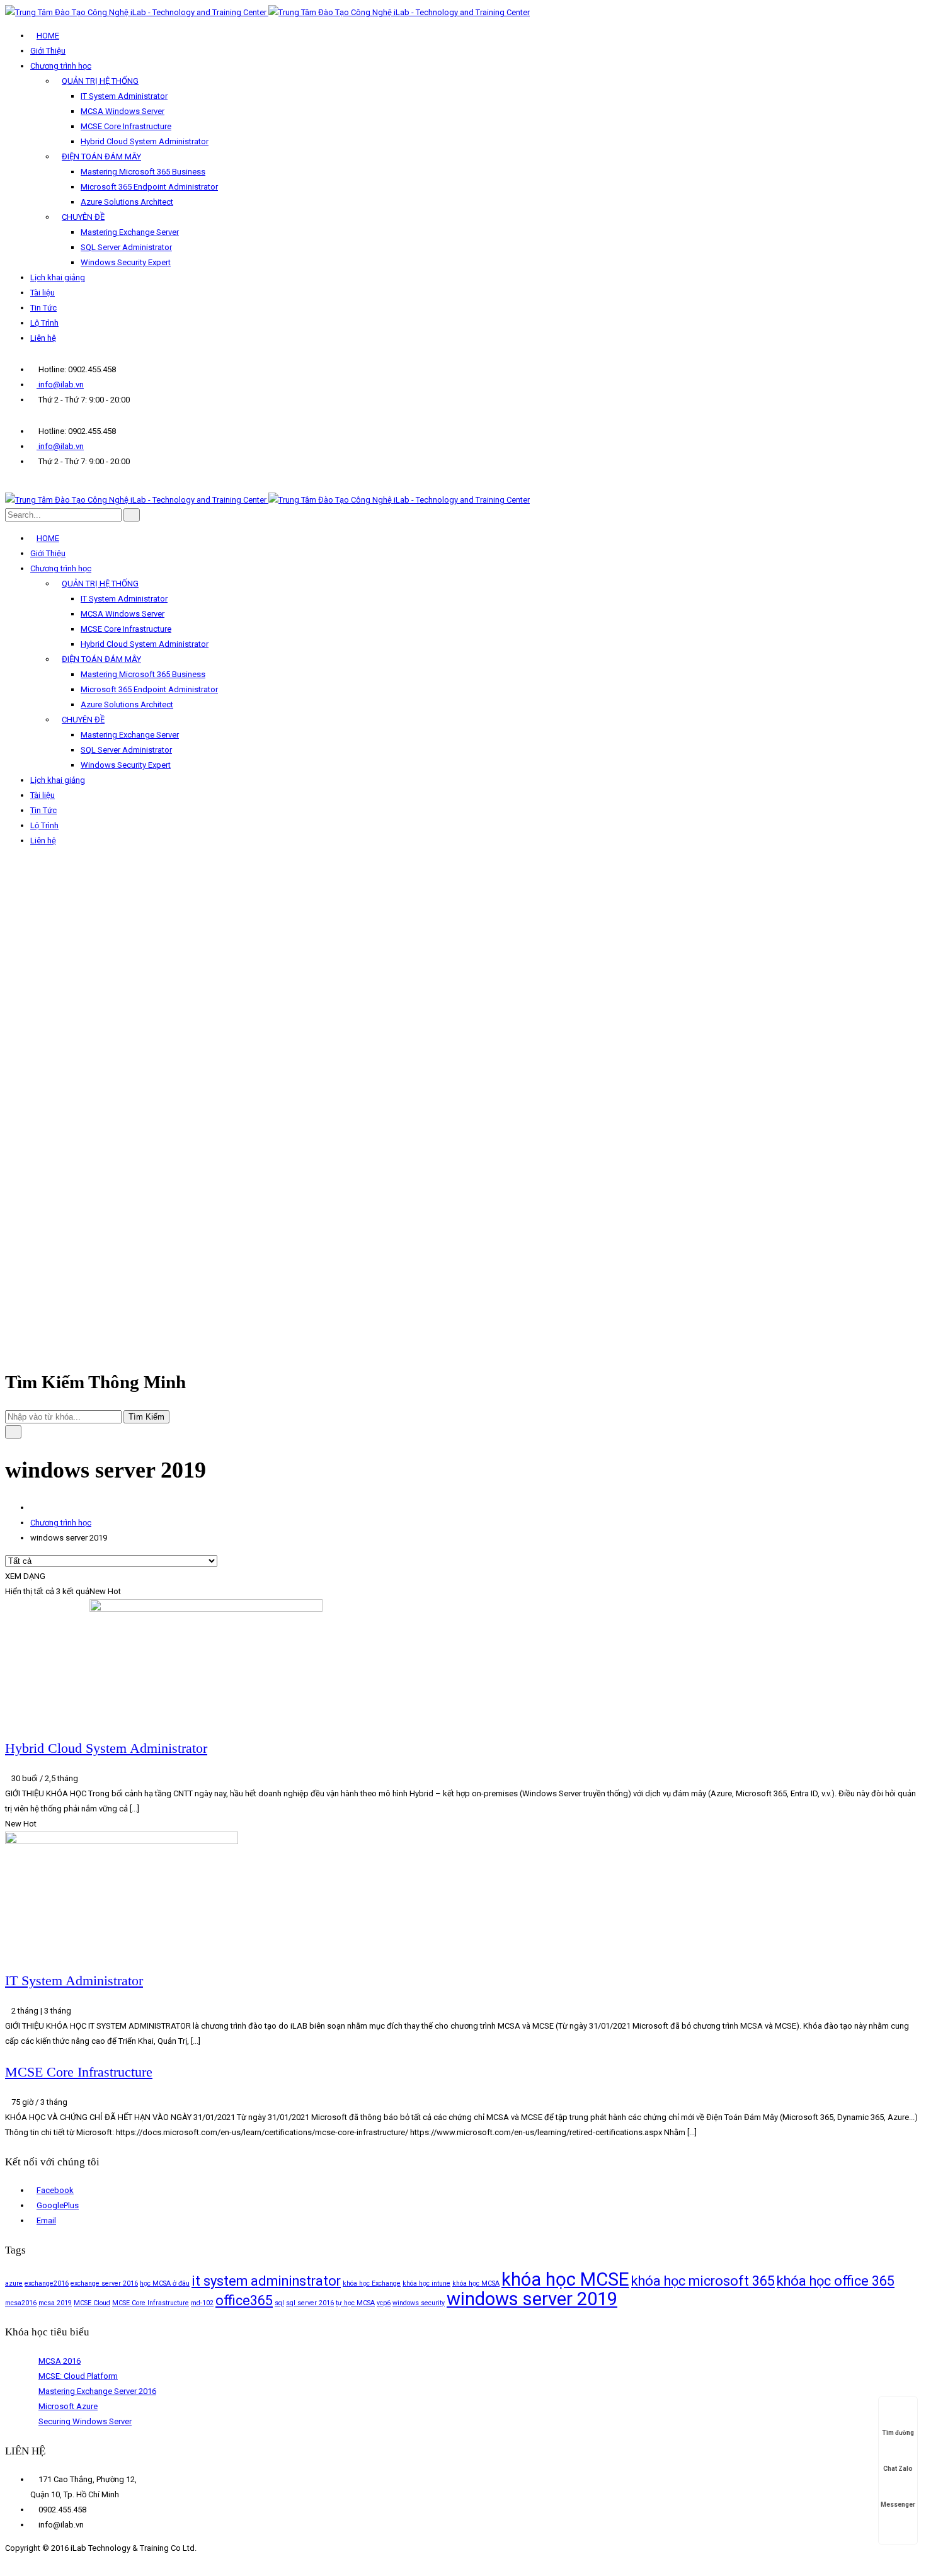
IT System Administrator (74, 1980)
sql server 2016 (310, 2303)
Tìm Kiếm (146, 1417)
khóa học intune (426, 2283)
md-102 (202, 2303)
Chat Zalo (898, 2469)
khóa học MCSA (476, 2283)
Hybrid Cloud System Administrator (106, 1748)
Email (46, 2220)
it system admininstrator (266, 2281)
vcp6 (384, 2303)
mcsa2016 (21, 2303)
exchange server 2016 (104, 2283)
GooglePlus (58, 2205)
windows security (419, 2303)
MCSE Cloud (92, 2303)
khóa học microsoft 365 (703, 2281)
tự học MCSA (355, 2303)
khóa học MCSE (565, 2279)
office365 (244, 2300)
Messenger (898, 2505)
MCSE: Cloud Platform (78, 2376)
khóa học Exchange (372, 2283)
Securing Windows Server (85, 2421)
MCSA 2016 (60, 2361)
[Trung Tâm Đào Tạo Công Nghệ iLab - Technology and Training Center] (267, 12)
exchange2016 (47, 2283)
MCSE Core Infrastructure (79, 2072)
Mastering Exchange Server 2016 (97, 2391)
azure (14, 2283)
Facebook (55, 2190)
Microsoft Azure (68, 2406)
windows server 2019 (532, 2299)
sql (279, 2303)
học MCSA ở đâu (165, 2283)
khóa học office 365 (836, 2281)
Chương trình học (61, 1523)
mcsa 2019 (55, 2303)
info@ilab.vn (60, 385)
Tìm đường (898, 2433)
